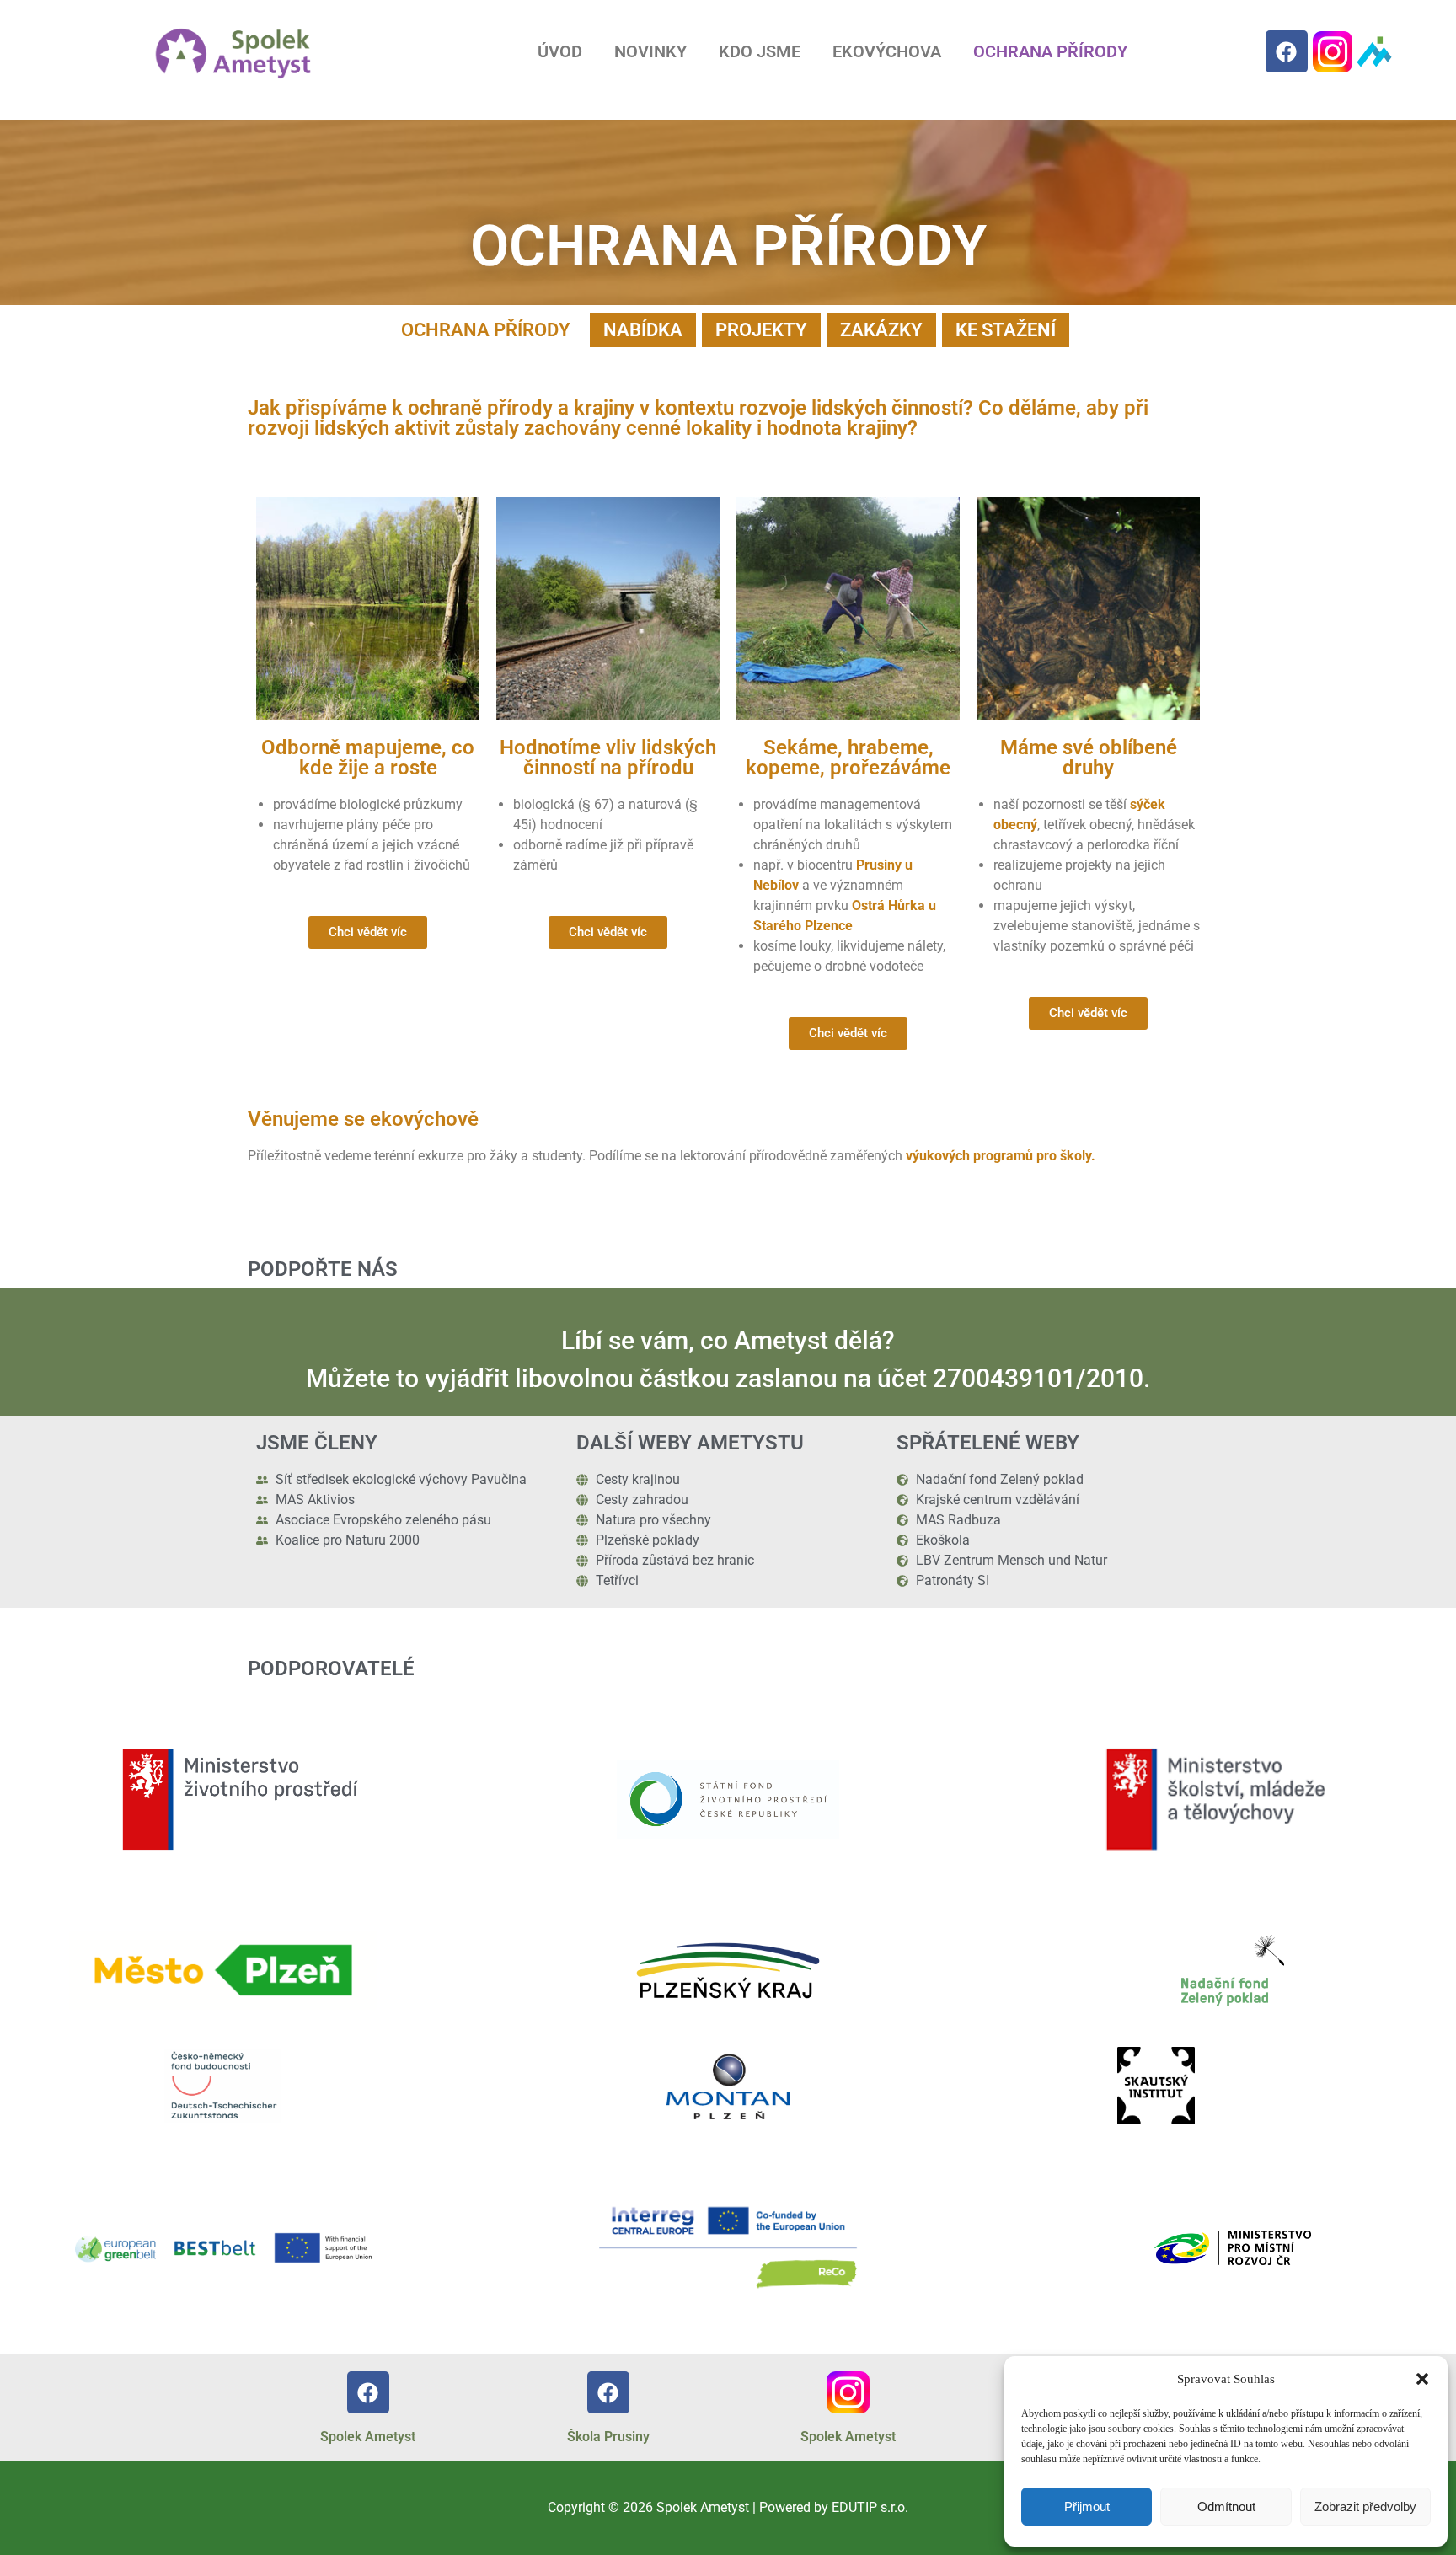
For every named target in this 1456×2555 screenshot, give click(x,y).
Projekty (761, 330)
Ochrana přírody (1050, 51)
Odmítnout (1226, 2507)
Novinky (650, 51)
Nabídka (643, 330)
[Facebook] (1287, 51)
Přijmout (1087, 2507)
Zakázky (881, 330)
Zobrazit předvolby (1365, 2507)
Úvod (560, 51)
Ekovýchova (887, 51)
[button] (1422, 2379)
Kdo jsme (760, 51)
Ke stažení (1006, 330)
